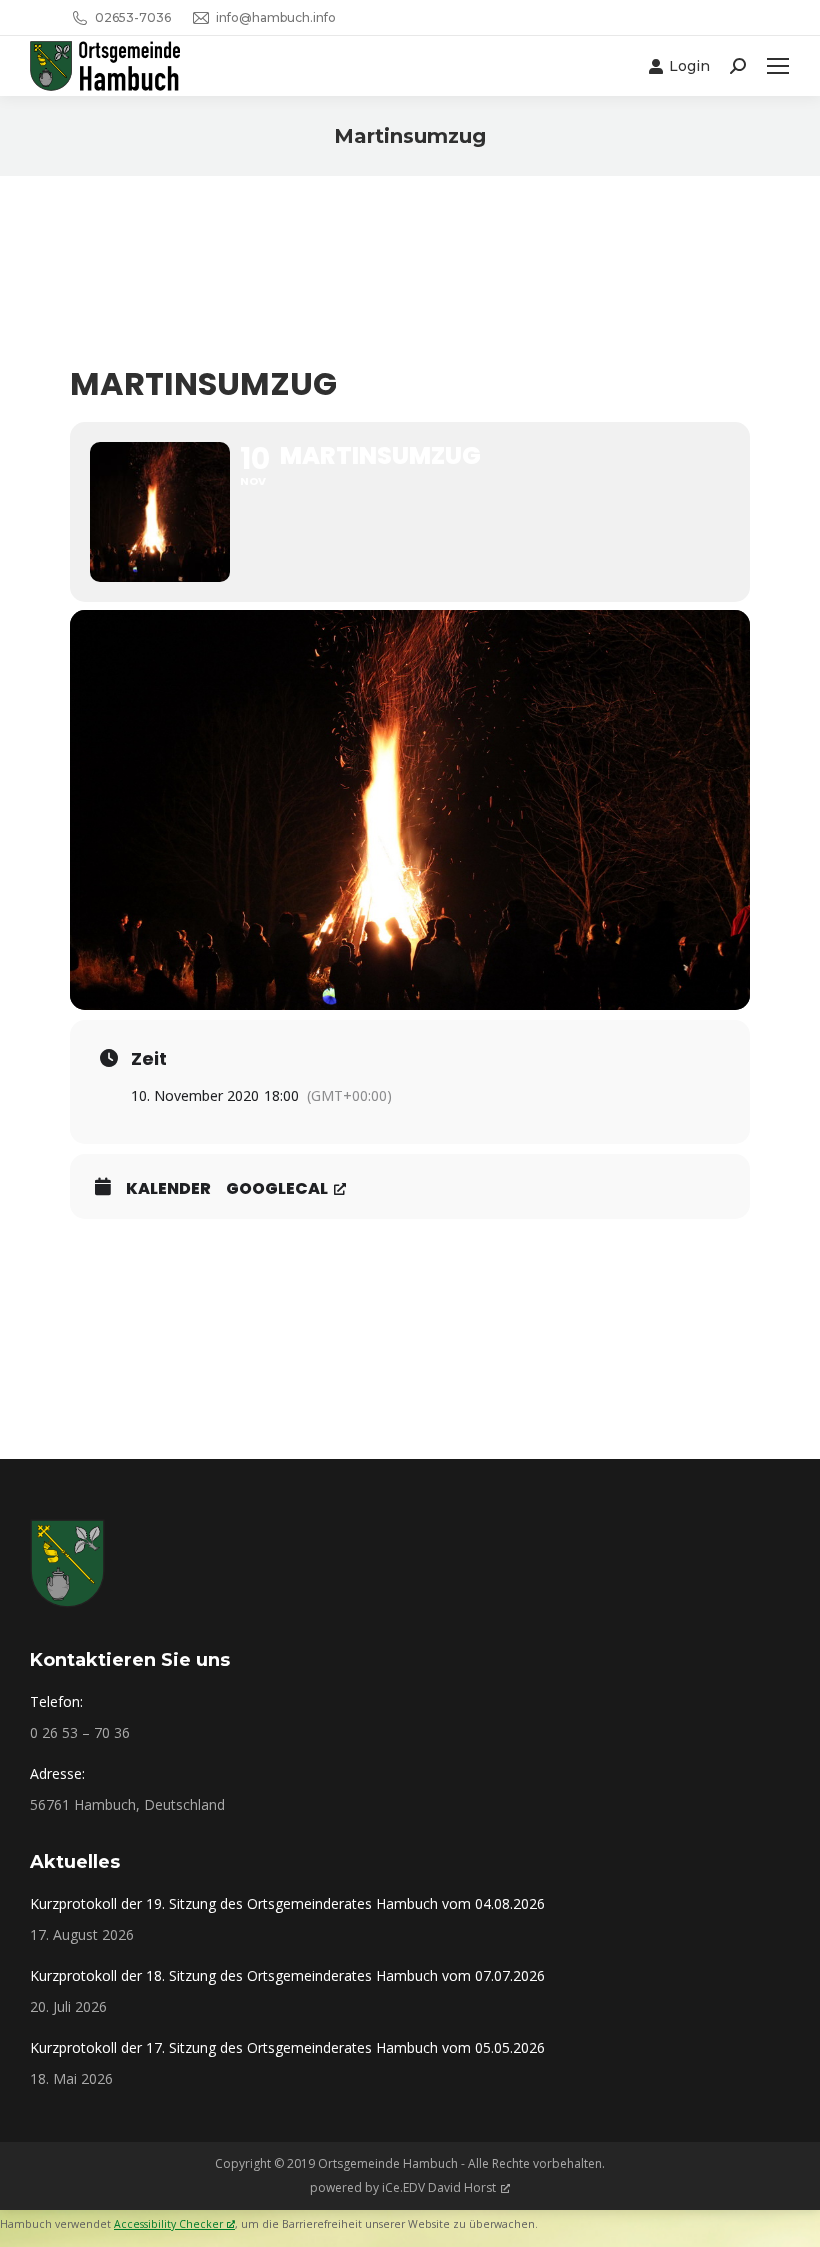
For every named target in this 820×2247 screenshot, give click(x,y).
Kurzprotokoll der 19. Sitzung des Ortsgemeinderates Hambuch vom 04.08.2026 (287, 1903)
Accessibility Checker (168, 2224)
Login (689, 66)
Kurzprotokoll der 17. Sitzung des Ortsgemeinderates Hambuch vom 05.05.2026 (287, 2047)
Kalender (168, 1189)
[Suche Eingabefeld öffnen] (738, 66)
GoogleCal (277, 1189)
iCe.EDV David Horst (439, 2187)
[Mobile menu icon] (778, 66)
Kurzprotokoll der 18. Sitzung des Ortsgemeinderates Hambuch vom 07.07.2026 (287, 1975)
